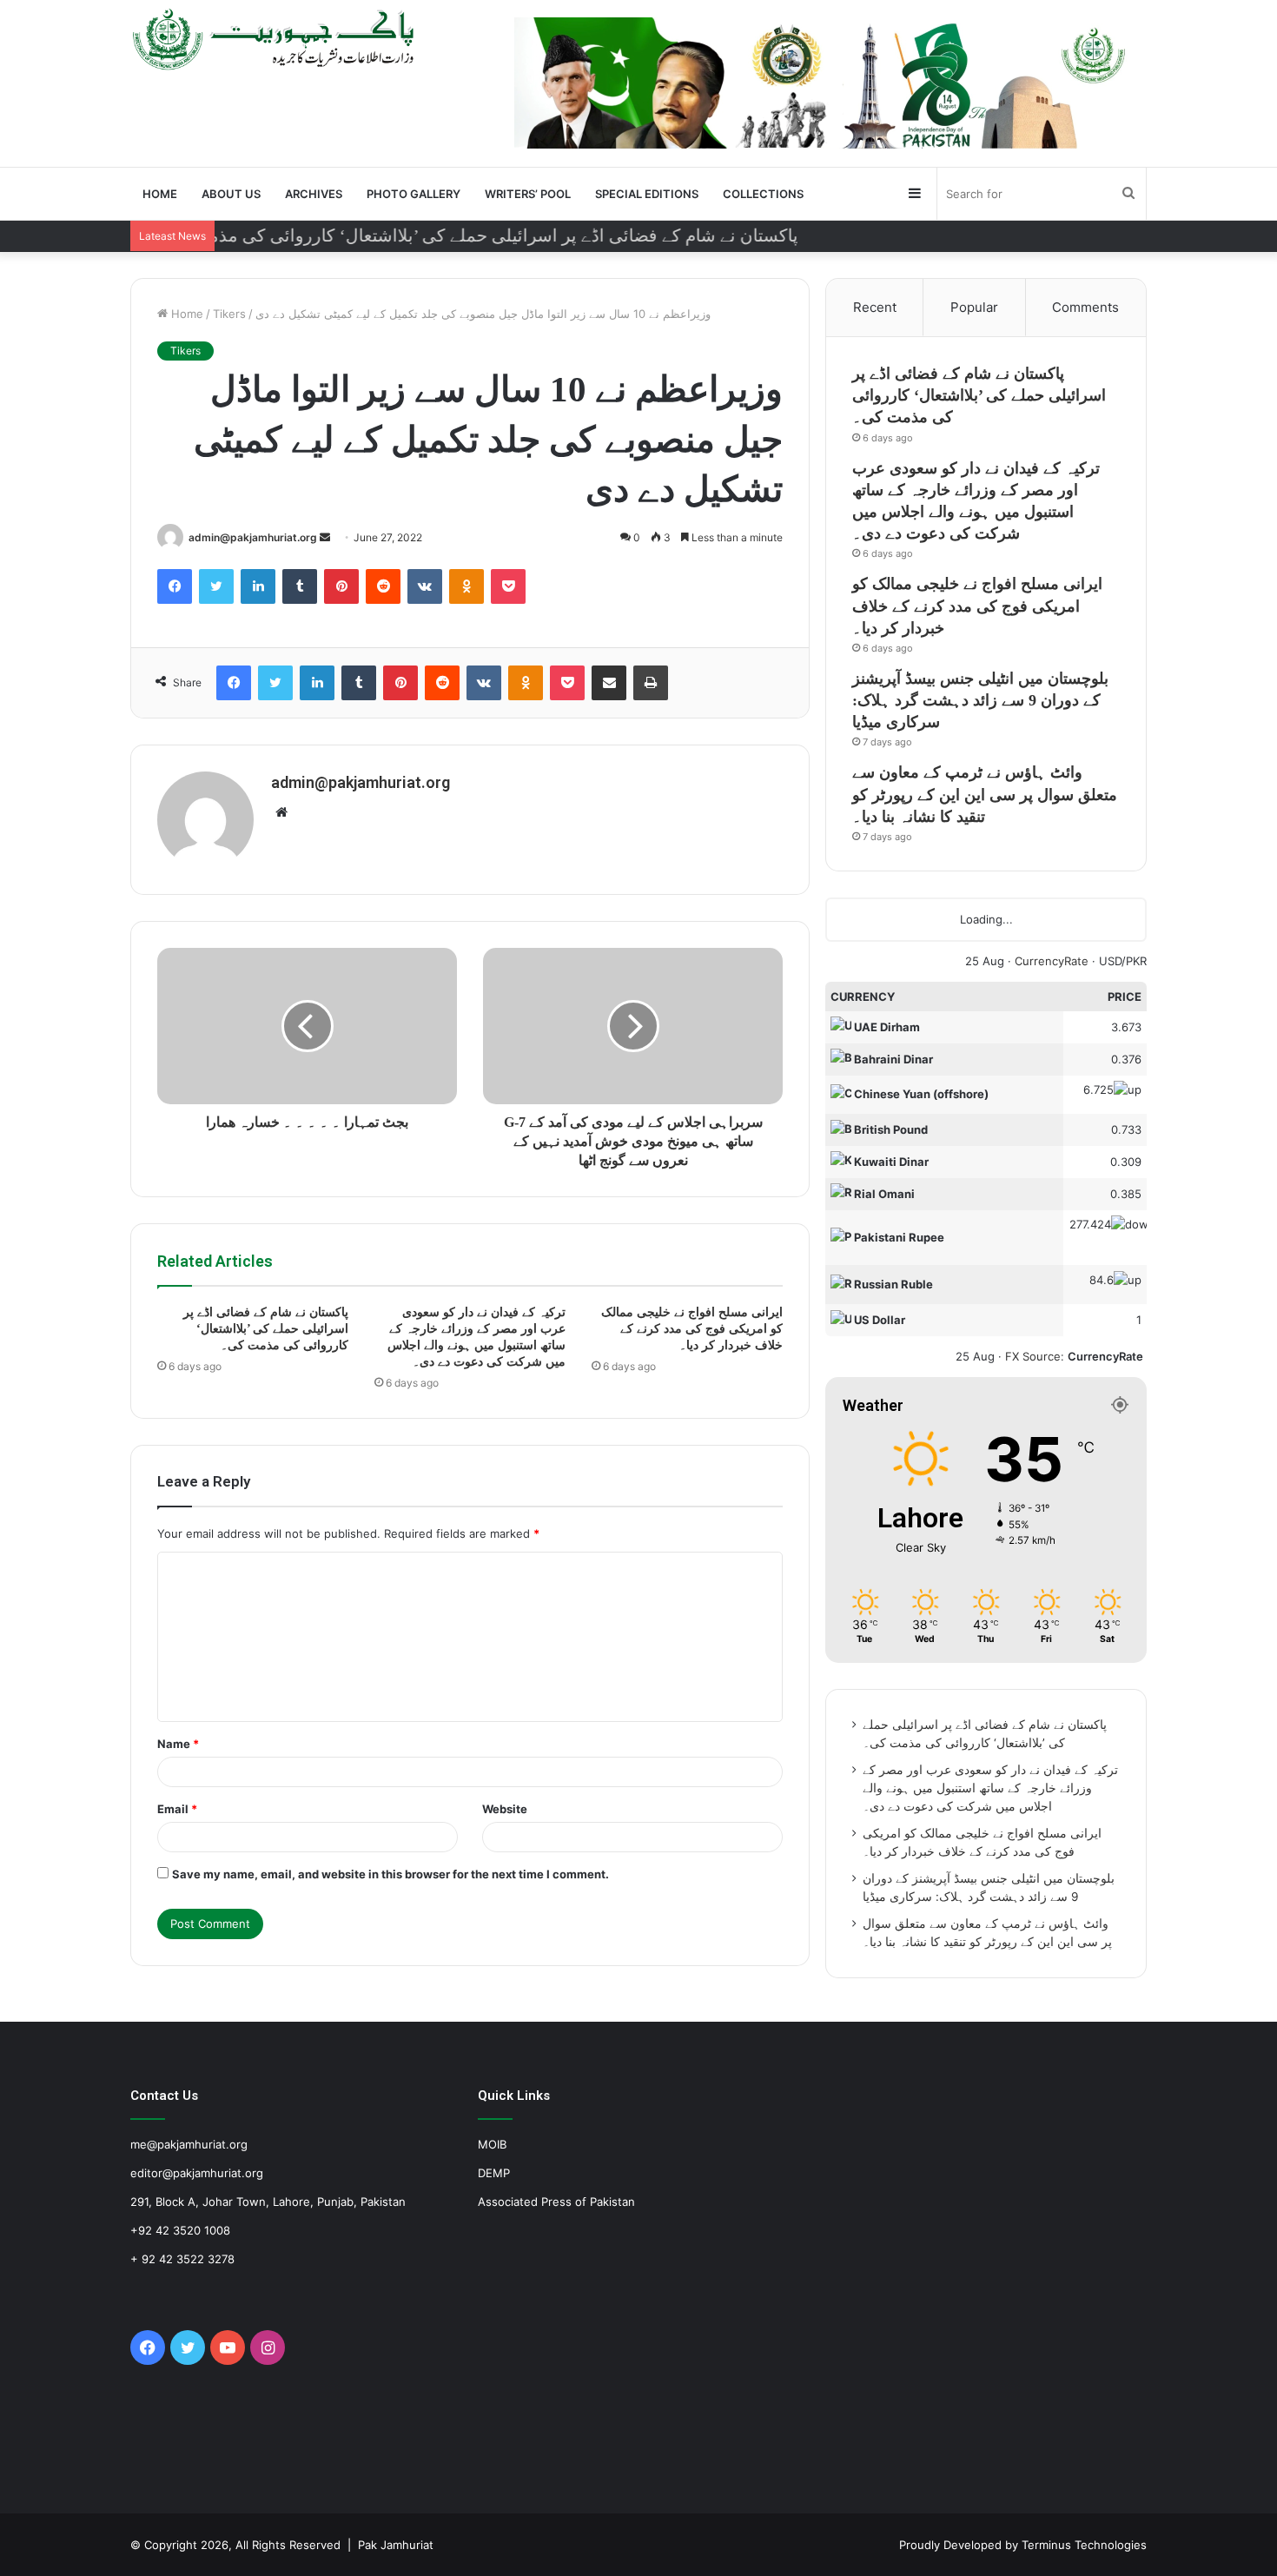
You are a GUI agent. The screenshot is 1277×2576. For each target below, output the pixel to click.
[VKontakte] (425, 586)
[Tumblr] (300, 586)
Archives (314, 194)
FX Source (1033, 1356)
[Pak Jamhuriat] (277, 39)
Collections (763, 194)
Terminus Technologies (1084, 2545)
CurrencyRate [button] (1105, 1356)
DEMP (494, 2173)
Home (160, 194)
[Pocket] (508, 586)
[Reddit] (383, 586)
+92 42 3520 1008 (180, 2230)
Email (177, 1809)
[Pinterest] (341, 586)
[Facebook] (175, 586)
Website (505, 1809)
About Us (231, 194)
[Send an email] (325, 537)
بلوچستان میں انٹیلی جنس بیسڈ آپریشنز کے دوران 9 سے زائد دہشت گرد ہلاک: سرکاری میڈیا (980, 700)
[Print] (651, 683)
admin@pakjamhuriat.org (253, 537)
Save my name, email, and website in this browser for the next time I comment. (390, 1874)
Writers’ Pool (528, 194)
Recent (875, 307)
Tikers (229, 314)
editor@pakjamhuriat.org (197, 2173)
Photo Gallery (414, 194)
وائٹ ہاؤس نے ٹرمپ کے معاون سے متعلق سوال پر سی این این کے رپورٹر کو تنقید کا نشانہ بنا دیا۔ (985, 794)
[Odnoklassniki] (466, 586)
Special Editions (647, 194)
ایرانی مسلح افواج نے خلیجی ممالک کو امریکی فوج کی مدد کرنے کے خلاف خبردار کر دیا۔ (692, 1329)
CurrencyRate (1052, 961)
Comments (1085, 307)
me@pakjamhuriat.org (189, 2144)
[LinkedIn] (258, 586)
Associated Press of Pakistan (556, 2202)
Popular (974, 307)
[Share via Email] (609, 683)
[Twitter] (216, 586)
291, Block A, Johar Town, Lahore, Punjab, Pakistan (268, 2202)
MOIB (492, 2144)
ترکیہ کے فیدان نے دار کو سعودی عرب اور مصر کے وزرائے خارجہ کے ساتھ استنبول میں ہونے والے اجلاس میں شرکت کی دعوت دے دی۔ (990, 1788)
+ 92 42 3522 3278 (182, 2259)
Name (178, 1744)
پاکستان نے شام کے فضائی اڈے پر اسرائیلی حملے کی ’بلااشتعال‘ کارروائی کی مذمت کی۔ (266, 1329)
